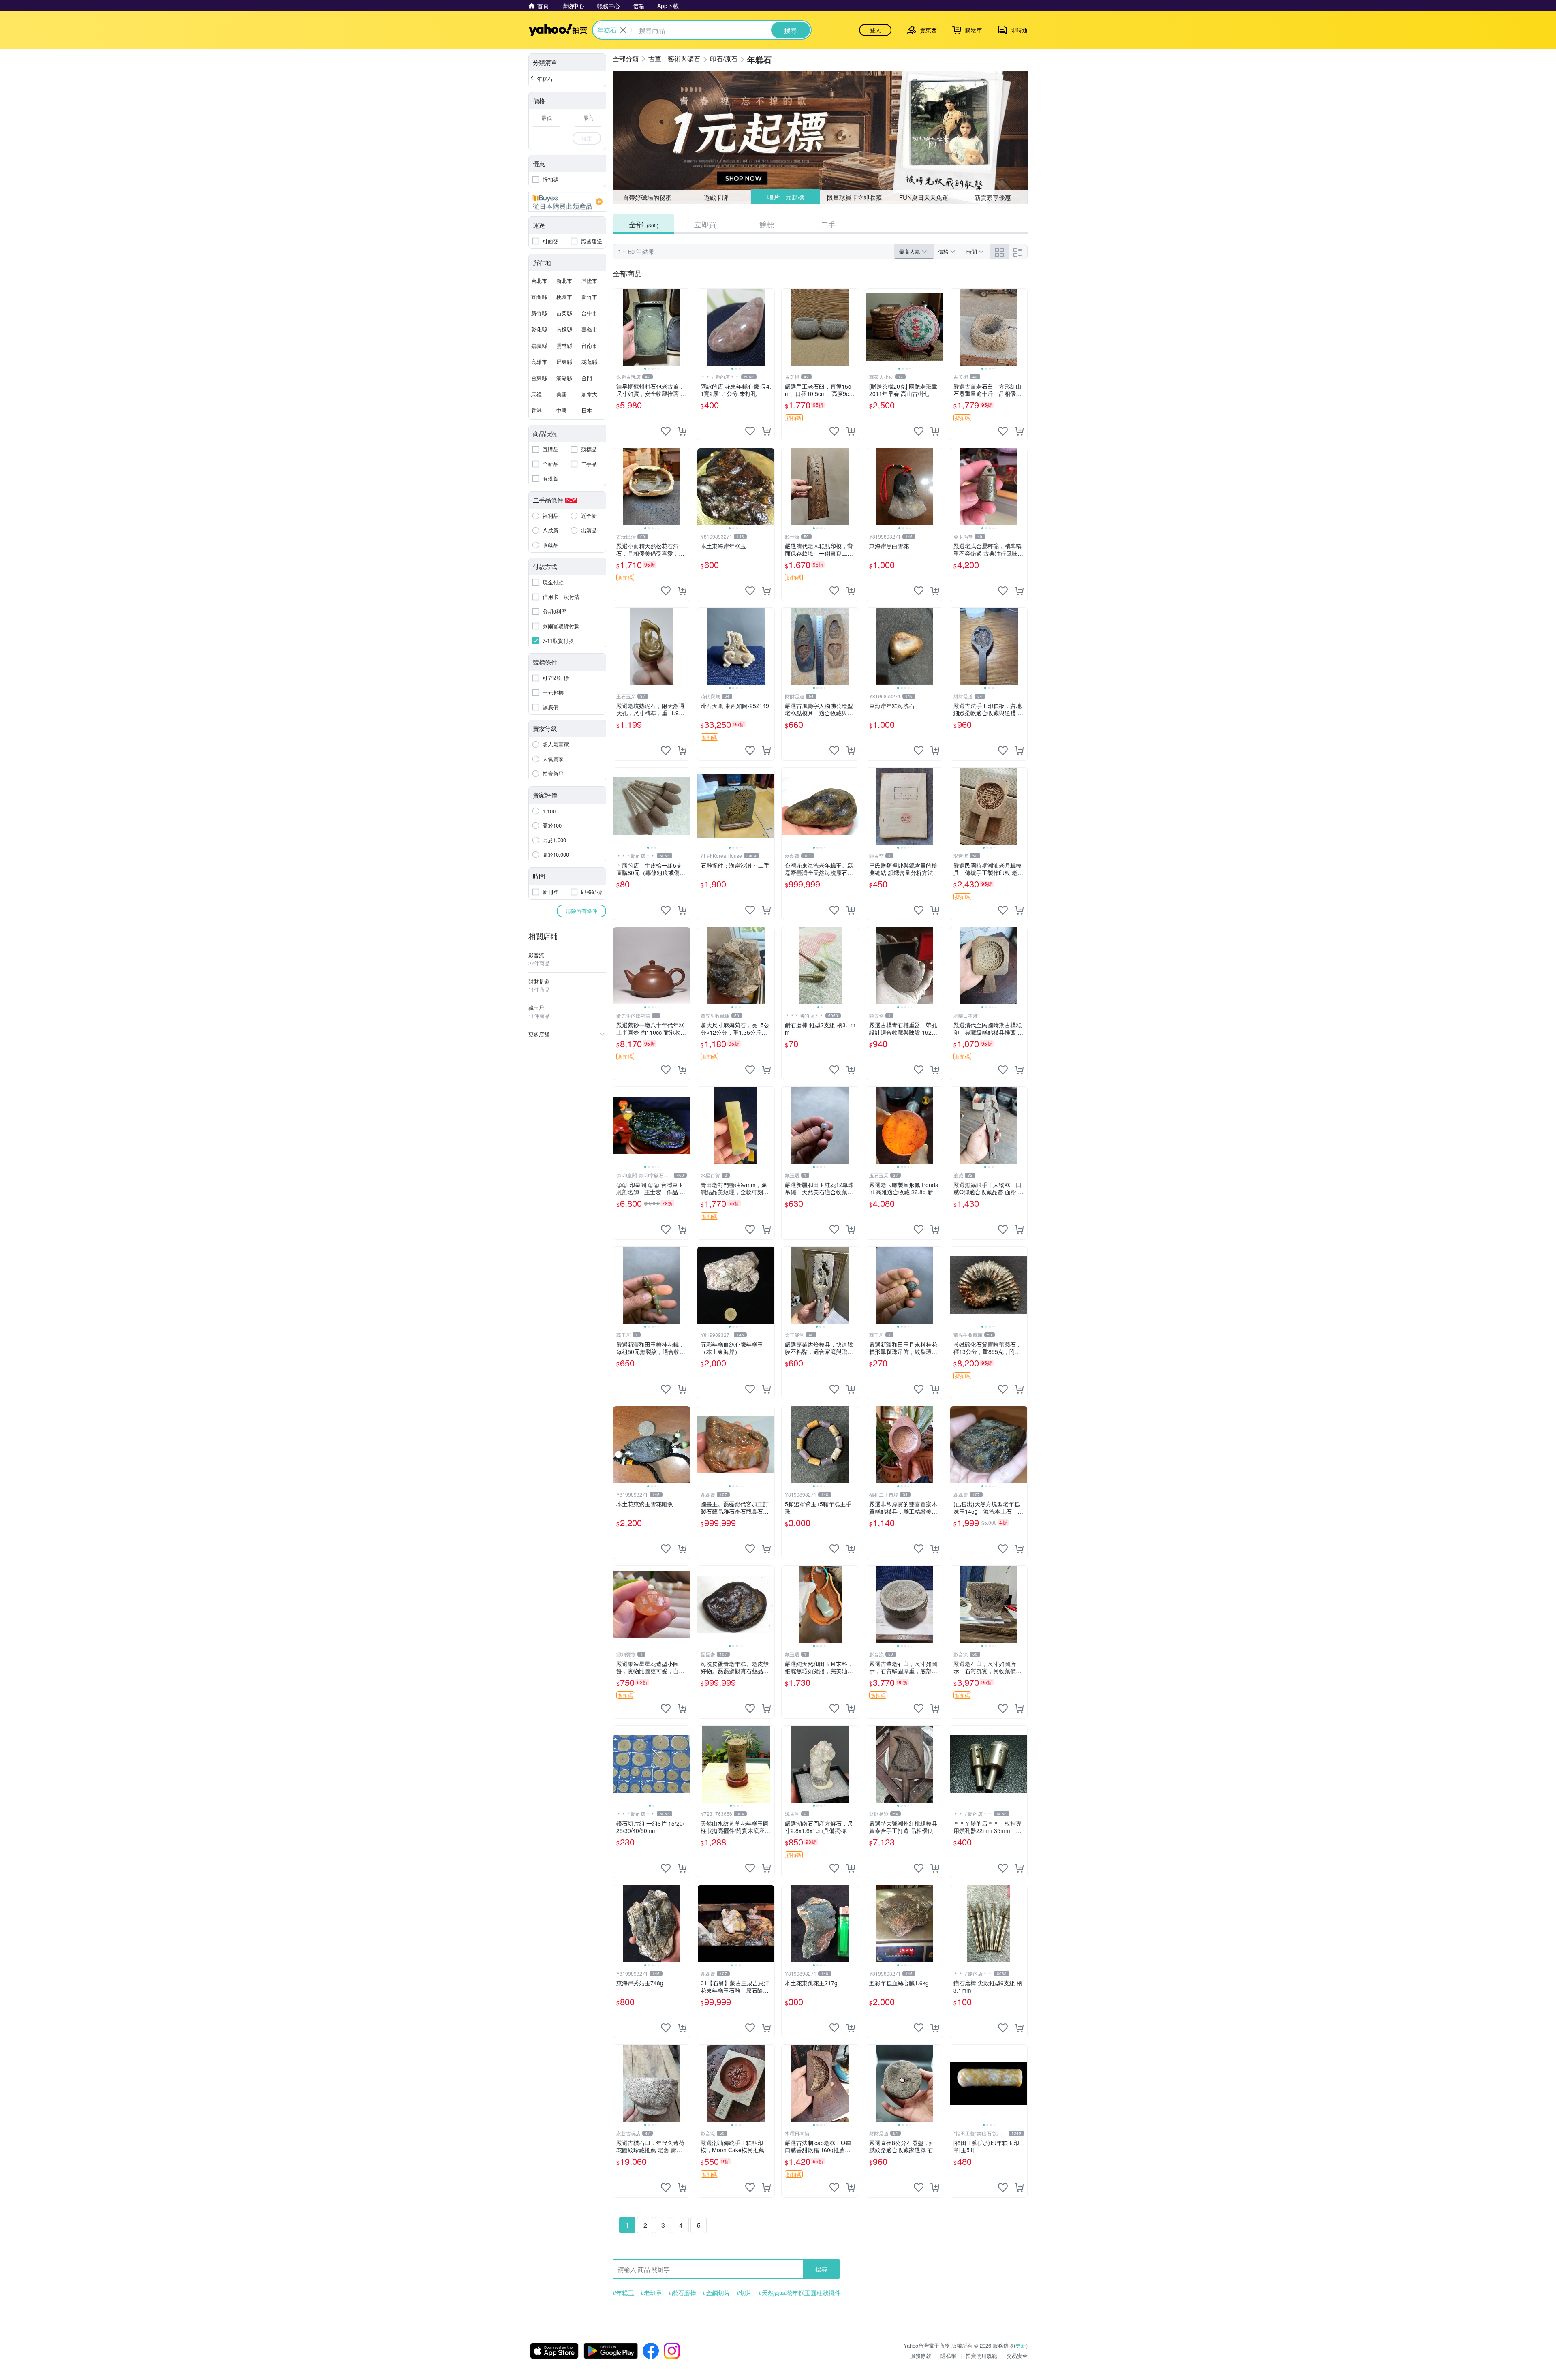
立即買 (705, 224)
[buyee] (567, 202)
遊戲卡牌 (716, 197)
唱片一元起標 (785, 197)
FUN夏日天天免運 (924, 197)
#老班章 (651, 2293)
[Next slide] (685, 327)
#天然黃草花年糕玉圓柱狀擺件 (800, 2293)
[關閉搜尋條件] (623, 30)
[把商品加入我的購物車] (682, 431)
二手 (828, 224)
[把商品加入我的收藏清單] (666, 431)
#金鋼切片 (716, 2293)
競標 (767, 224)
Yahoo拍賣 (558, 30)
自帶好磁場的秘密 (647, 197)
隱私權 (948, 2355)
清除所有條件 (581, 911)
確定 (587, 138)
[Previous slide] (618, 327)
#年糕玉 (623, 2293)
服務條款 (921, 2355)
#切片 (744, 2293)
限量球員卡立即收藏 (855, 197)
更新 (1021, 2345)
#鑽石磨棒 (682, 2293)
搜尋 (821, 2269)
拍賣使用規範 (981, 2355)
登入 (875, 30)
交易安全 (1017, 2355)
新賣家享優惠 (993, 197)
